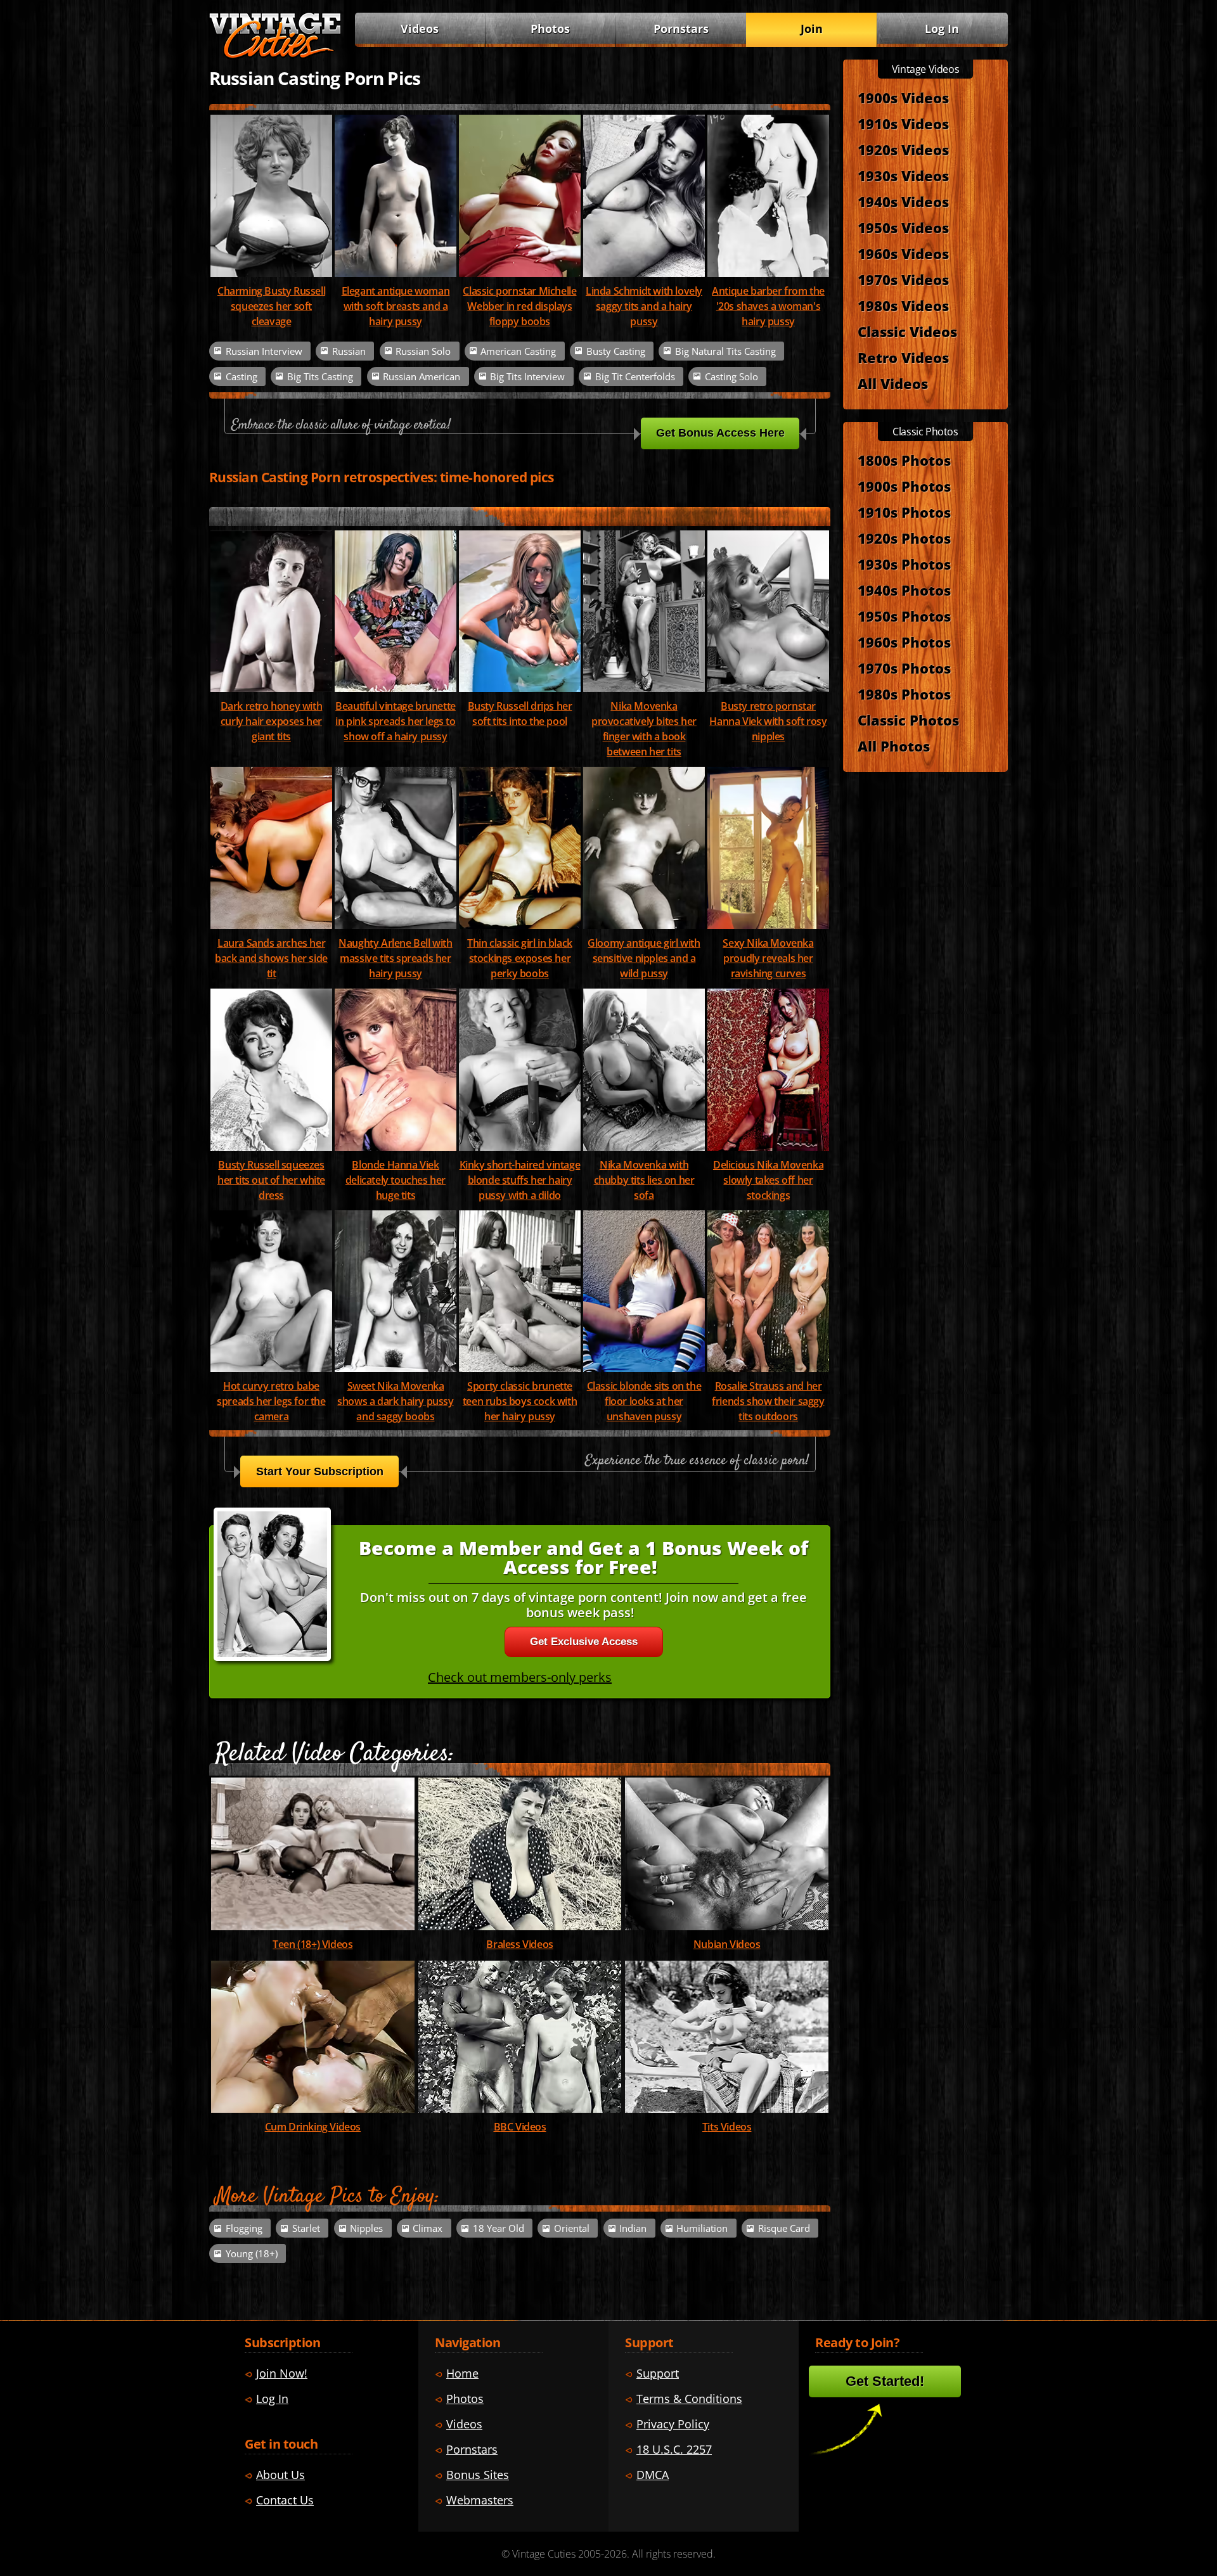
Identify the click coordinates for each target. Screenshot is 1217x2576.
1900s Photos (904, 486)
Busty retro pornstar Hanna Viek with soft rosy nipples (768, 721)
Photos (550, 29)
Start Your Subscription (320, 1471)
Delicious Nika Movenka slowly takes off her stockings (768, 1180)
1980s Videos (903, 305)
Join (812, 29)
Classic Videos (907, 331)
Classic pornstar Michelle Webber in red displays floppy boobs (519, 306)
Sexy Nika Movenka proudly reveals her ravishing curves (768, 958)
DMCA (653, 2475)
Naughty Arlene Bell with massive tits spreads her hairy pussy (395, 958)
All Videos (893, 383)
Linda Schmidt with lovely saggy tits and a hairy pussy (644, 306)
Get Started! (885, 2381)
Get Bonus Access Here (720, 433)
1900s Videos (903, 98)
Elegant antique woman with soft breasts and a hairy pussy (396, 306)
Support (658, 2373)
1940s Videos (903, 202)
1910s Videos (903, 124)
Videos (420, 29)
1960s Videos (903, 253)
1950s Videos (903, 227)
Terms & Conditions (689, 2399)
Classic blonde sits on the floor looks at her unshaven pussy (644, 1401)
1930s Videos (903, 176)
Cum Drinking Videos (313, 2127)
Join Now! (282, 2373)
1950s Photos (904, 616)
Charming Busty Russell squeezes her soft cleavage (271, 306)
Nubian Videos (727, 1944)
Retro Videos (903, 357)
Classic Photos (908, 720)
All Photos (894, 746)
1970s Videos (903, 279)
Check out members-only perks (520, 1677)
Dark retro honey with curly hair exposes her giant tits (272, 721)
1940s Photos (904, 590)
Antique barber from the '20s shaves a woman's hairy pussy (768, 306)
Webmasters (480, 2500)
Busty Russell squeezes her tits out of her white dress (271, 1180)
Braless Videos (519, 1944)
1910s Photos (904, 512)
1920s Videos (903, 150)
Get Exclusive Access (584, 1642)
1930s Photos (904, 564)
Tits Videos (727, 2127)
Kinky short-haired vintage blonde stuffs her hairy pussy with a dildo (520, 1180)
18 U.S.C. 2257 (674, 2449)
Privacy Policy (673, 2424)
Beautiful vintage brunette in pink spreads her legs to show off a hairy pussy (396, 721)
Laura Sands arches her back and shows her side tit (271, 958)
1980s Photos (904, 694)
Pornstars (681, 29)
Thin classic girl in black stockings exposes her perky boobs (520, 958)
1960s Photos (904, 642)
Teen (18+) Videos (312, 1944)
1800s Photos (904, 460)
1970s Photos (904, 668)
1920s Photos (904, 538)
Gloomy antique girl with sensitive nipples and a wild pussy (644, 958)
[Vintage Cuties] (275, 55)
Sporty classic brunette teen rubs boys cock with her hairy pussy (520, 1401)
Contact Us (285, 2500)
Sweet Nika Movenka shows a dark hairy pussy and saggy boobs (395, 1401)
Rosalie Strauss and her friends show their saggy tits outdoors (768, 1401)
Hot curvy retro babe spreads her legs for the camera (271, 1401)
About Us (280, 2475)
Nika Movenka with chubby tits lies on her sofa (644, 1180)
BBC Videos (520, 2127)
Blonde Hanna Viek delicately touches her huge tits (396, 1180)
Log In (942, 29)
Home (462, 2373)
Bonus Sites (478, 2475)
